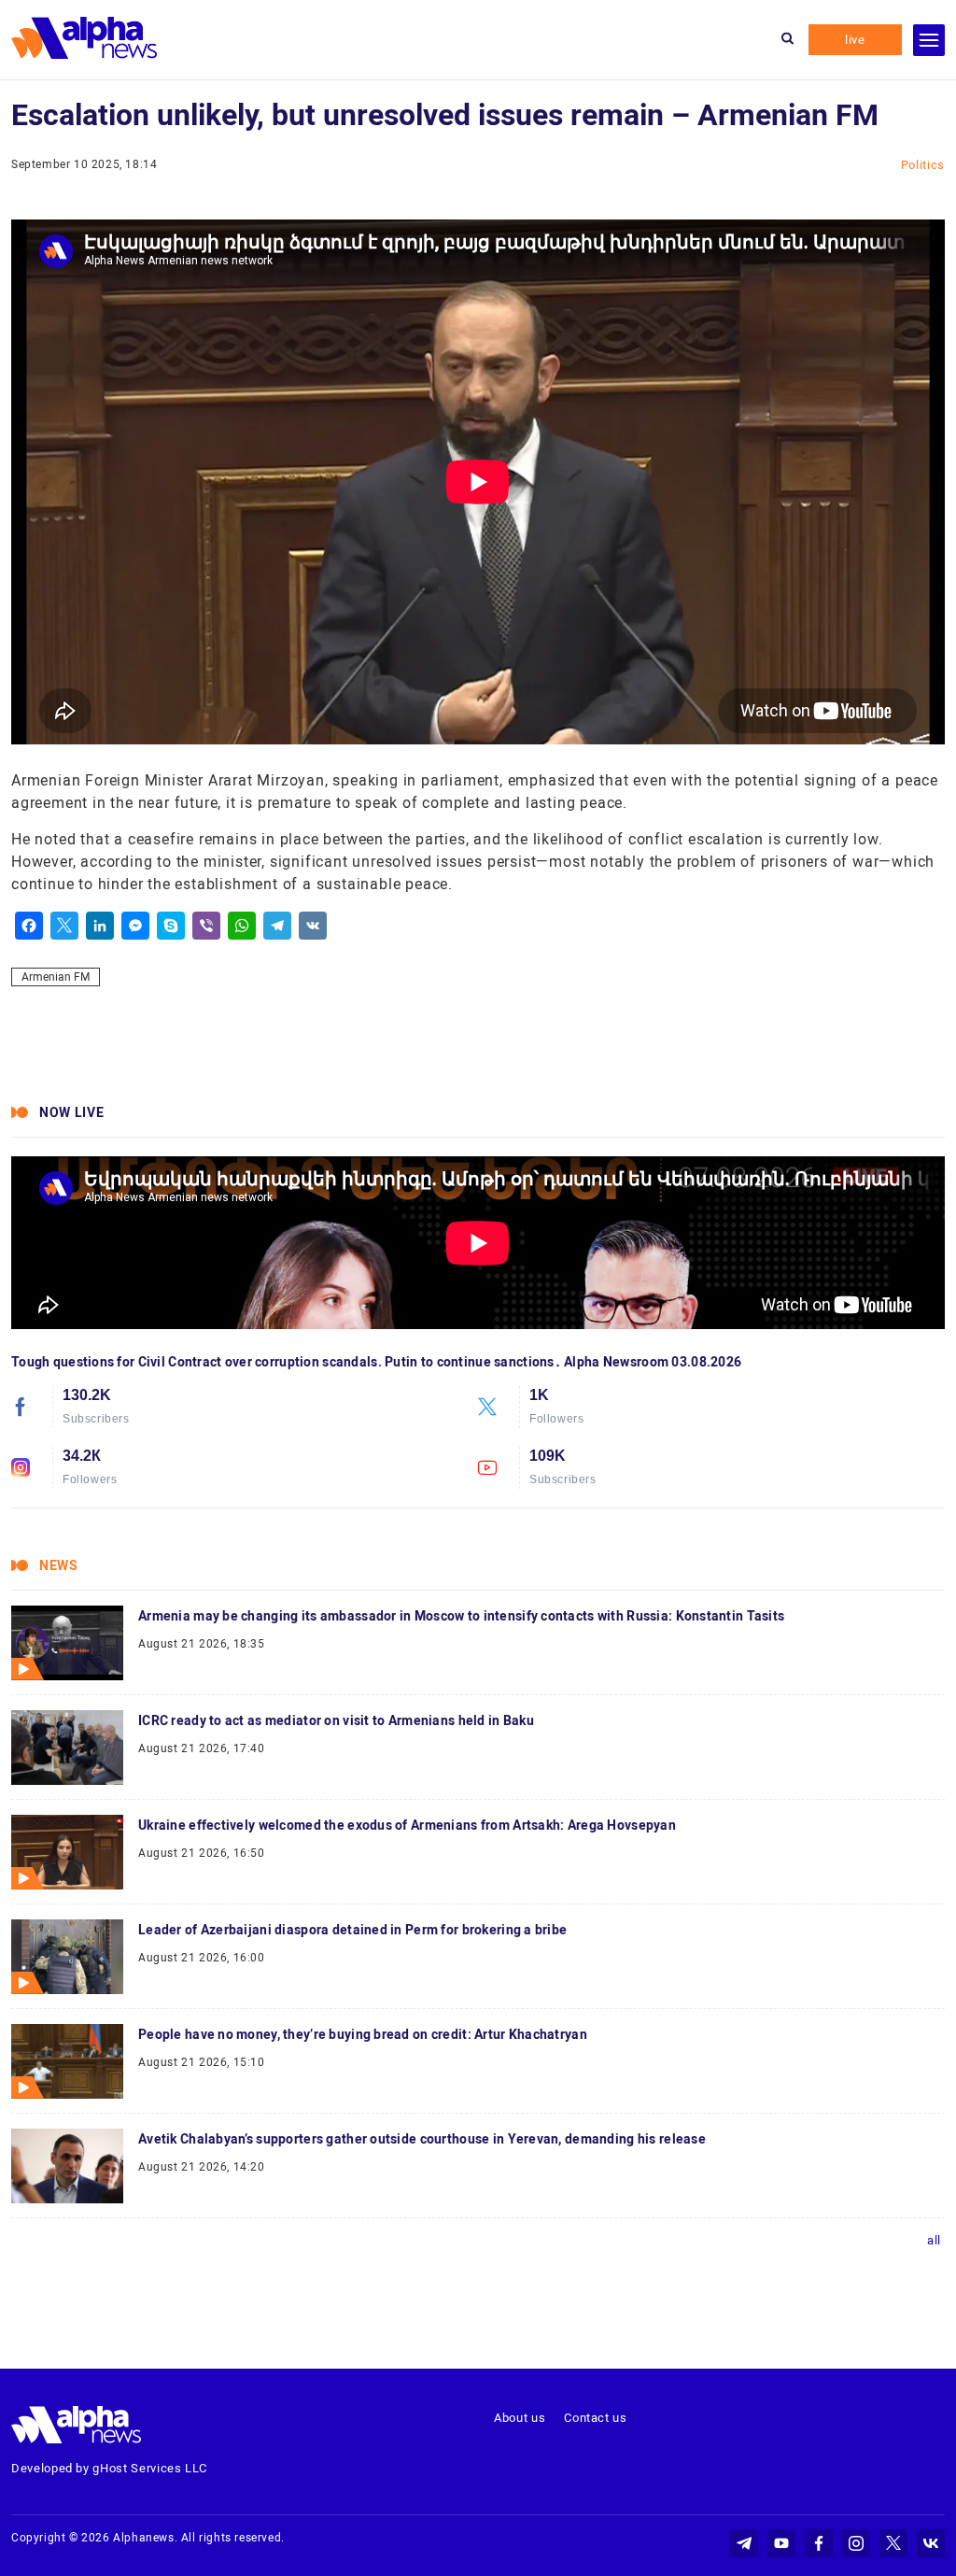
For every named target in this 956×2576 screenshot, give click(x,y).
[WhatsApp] (242, 926)
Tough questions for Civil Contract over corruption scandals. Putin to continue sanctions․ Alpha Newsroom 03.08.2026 (376, 1362)
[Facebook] (29, 926)
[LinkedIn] (100, 926)
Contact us (596, 2418)
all (934, 2240)
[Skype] (171, 926)
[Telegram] (277, 926)
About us (520, 2418)
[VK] (313, 926)
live (855, 40)
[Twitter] (64, 926)
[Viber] (206, 926)
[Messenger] (135, 926)
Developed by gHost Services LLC (109, 2468)
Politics (923, 165)
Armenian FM (56, 977)
